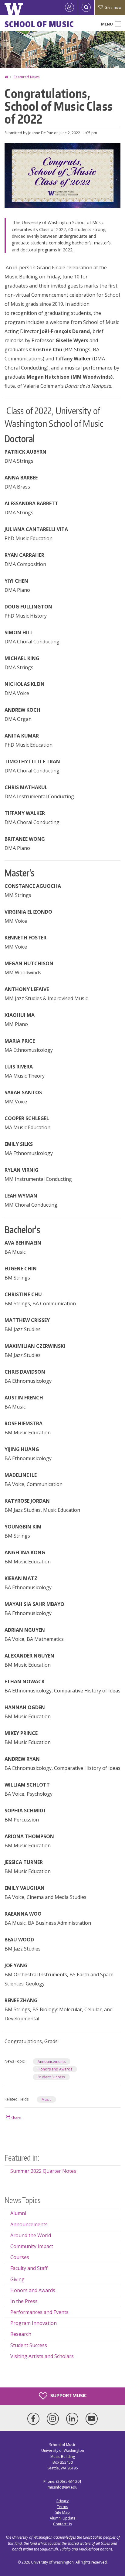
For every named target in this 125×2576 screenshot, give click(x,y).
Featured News (27, 77)
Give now (113, 7)
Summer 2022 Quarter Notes (43, 2171)
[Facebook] (35, 2419)
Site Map (62, 2512)
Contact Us (62, 2524)
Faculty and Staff (29, 2268)
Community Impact (32, 2246)
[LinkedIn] (73, 2419)
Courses (20, 2257)
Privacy (62, 2501)
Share (16, 2118)
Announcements (52, 2061)
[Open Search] (86, 8)
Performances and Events (39, 2312)
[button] (62, 175)
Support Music (68, 2395)
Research (21, 2334)
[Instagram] (54, 2419)
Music (46, 2099)
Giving (17, 2279)
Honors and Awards (55, 2069)
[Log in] (69, 8)
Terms (62, 2507)
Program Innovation (34, 2323)
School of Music (39, 24)
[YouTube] (92, 2419)
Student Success (51, 2077)
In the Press (24, 2301)
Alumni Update (63, 2518)
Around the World (31, 2235)
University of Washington (52, 2562)
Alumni (18, 2213)
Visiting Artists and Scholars (42, 2356)
